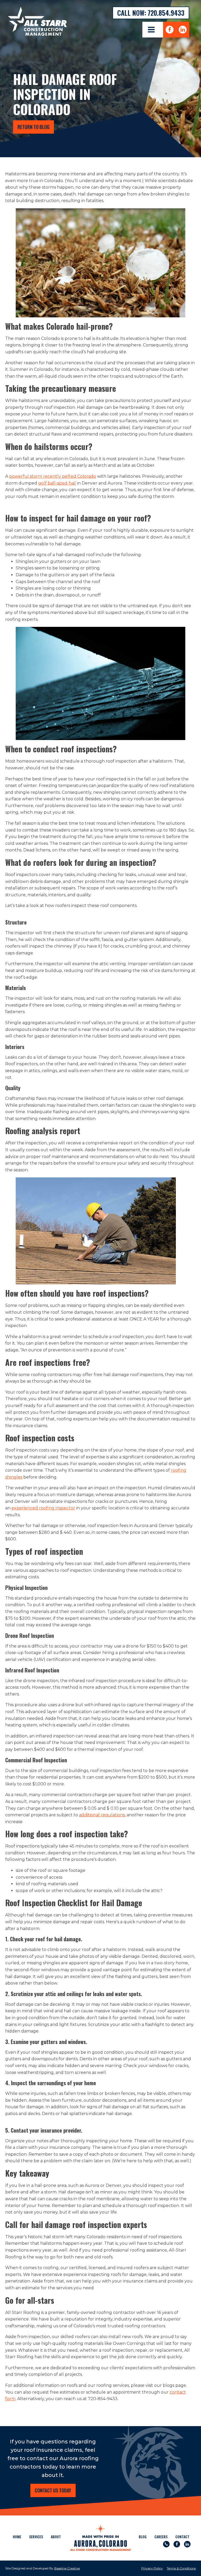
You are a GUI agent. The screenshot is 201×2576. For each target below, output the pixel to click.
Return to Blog (33, 127)
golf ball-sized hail (57, 483)
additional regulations (102, 1815)
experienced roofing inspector (43, 1508)
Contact (182, 2537)
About (56, 2537)
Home (17, 2537)
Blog (143, 2537)
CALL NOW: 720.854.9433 (151, 13)
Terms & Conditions (181, 2568)
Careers (161, 2537)
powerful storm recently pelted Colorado (53, 476)
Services (36, 2537)
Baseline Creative (67, 2568)
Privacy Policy (152, 2568)
